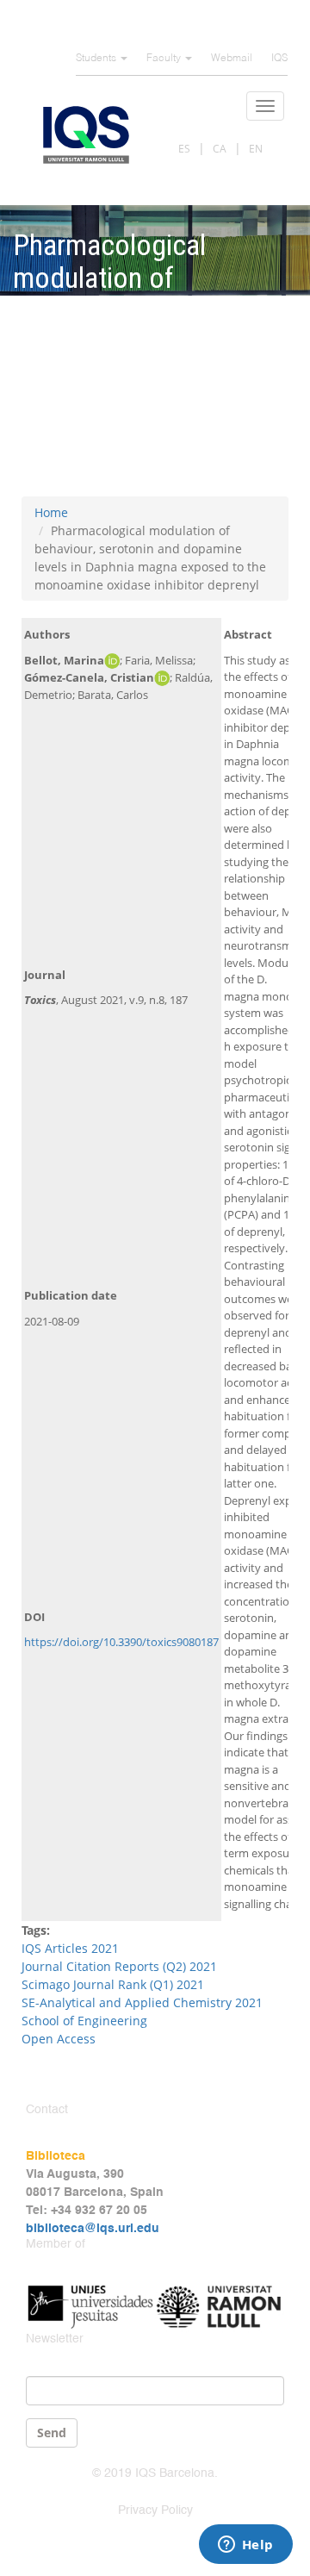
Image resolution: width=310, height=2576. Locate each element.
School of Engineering (84, 2021)
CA (220, 149)
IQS (279, 59)
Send (52, 2433)
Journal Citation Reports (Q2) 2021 (121, 1966)
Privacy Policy (155, 2511)
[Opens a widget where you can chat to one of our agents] (245, 2546)
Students (97, 59)
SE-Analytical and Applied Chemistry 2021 (142, 2002)
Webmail (232, 59)
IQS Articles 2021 (70, 1948)
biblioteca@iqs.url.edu (93, 2229)
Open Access (59, 2039)
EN (256, 149)
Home (51, 512)
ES (184, 149)
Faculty (165, 59)
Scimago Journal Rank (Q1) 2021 (113, 1984)
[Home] (86, 135)
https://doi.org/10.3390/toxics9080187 (121, 1642)
